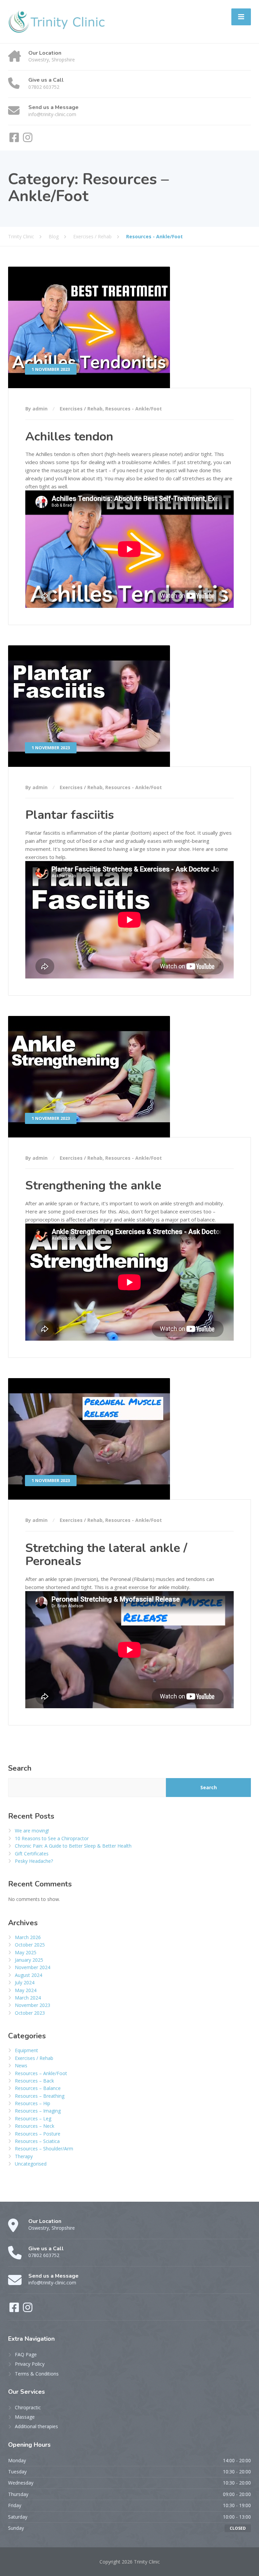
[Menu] (241, 17)
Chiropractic (28, 2407)
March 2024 (28, 1998)
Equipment (26, 2050)
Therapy (24, 2156)
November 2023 (33, 2005)
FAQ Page (26, 2354)
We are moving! (32, 1831)
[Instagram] (28, 140)
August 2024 (28, 1975)
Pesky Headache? (34, 1861)
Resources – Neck (35, 2126)
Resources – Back (34, 2081)
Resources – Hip (33, 2103)
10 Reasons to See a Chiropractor (52, 1838)
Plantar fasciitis (70, 815)
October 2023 (30, 2013)
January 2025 (29, 1960)
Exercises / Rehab (81, 409)
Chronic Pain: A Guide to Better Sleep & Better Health (73, 1846)
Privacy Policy (30, 2364)
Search (20, 1768)
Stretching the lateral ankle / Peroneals (106, 1555)
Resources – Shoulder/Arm (44, 2149)
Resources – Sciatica (37, 2141)
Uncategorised (31, 2164)
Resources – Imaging (38, 2111)
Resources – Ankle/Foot (41, 2073)
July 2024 (25, 1982)
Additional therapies (36, 2426)
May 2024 (26, 1990)
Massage (25, 2417)
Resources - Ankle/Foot (134, 409)
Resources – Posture (38, 2134)
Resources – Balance (38, 2088)
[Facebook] (15, 140)
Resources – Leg (33, 2118)
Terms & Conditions (37, 2374)
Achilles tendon (69, 437)
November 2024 (33, 1967)
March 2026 (28, 1937)
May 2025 (26, 1952)
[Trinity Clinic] (59, 21)
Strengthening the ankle (93, 1186)
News (21, 2065)
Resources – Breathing (40, 2096)
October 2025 (30, 1945)
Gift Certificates (32, 1854)
